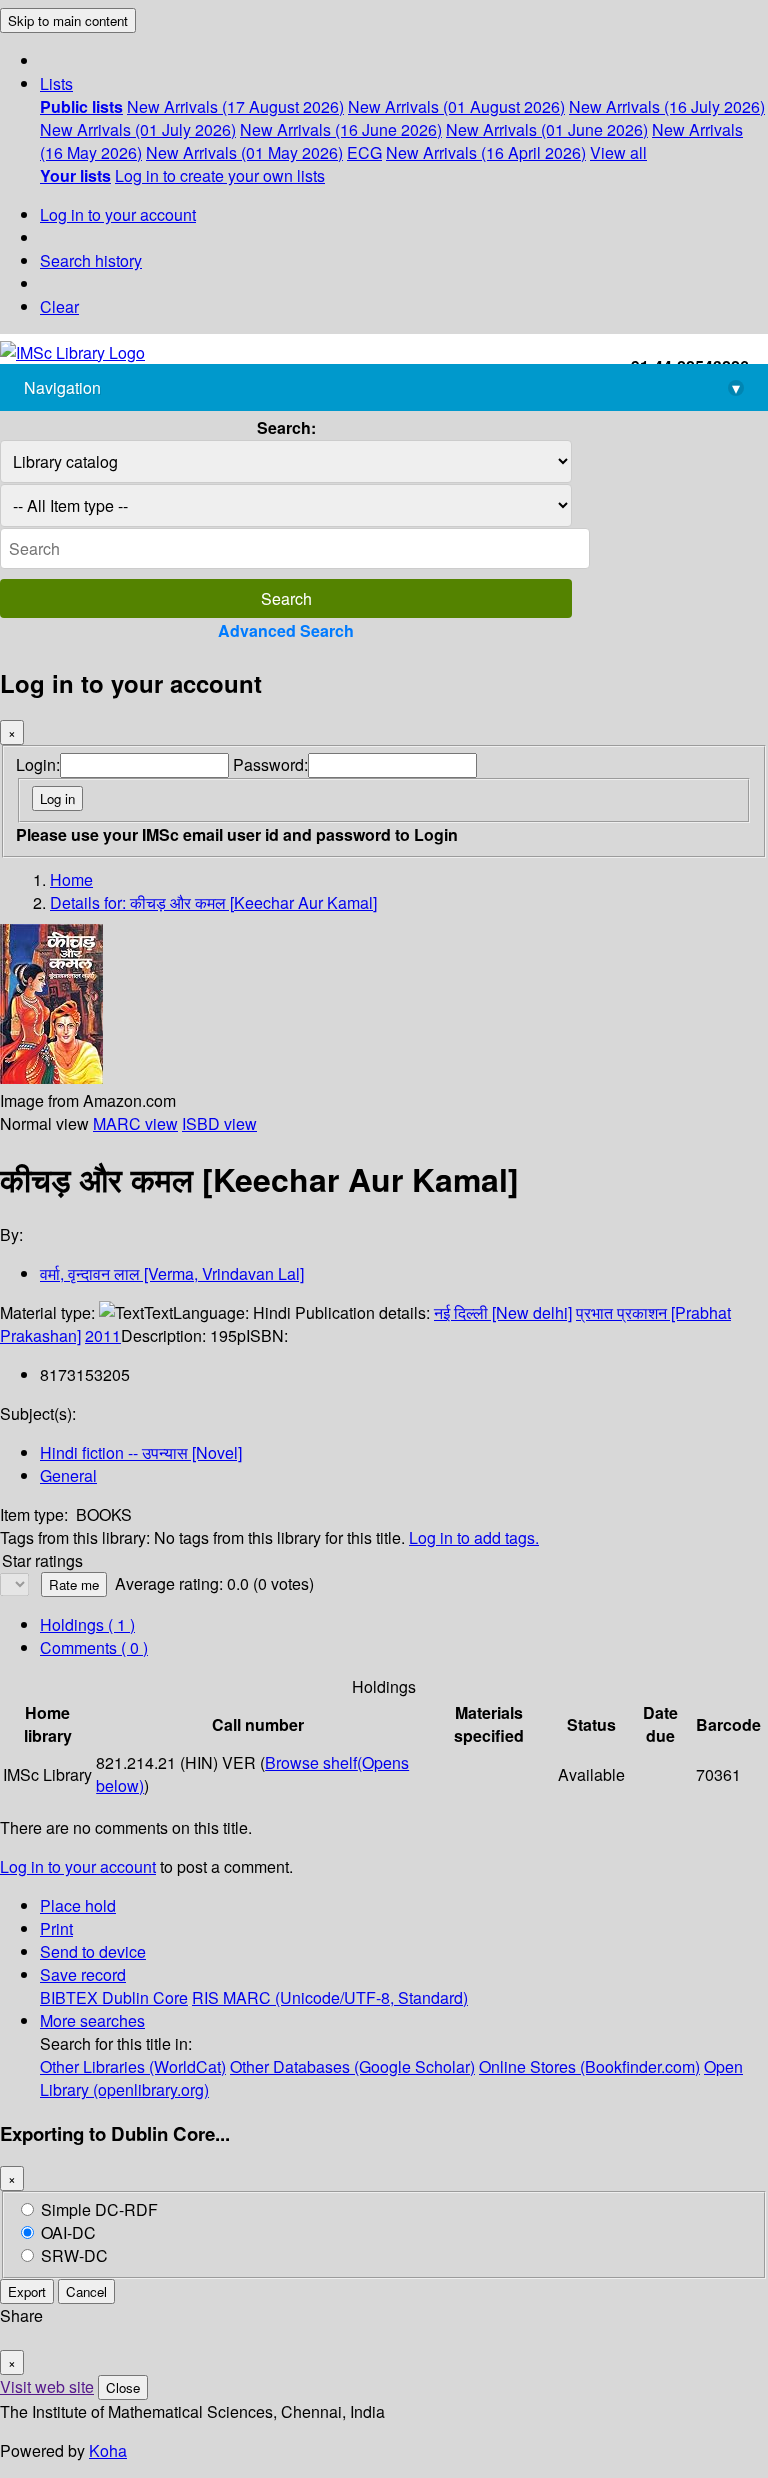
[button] (56, 83)
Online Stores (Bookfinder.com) (589, 2066)
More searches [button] (92, 2020)
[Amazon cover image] (51, 1077)
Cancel (86, 2291)
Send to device (93, 1951)
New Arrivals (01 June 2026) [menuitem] (547, 129)
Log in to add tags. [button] (474, 1537)
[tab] (94, 1647)
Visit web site (47, 2386)
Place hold (78, 1905)
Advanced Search (286, 630)
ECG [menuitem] (364, 152)
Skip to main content (68, 20)
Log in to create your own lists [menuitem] (220, 175)
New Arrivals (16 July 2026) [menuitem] (667, 106)
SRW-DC (74, 2255)
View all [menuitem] (618, 152)
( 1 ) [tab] (87, 1624)
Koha (108, 2450)
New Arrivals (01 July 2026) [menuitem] (138, 129)
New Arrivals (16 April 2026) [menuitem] (486, 152)
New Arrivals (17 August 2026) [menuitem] (235, 106)
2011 (103, 1335)
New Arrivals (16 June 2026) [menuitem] (341, 129)
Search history (91, 260)
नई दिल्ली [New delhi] (503, 1312)
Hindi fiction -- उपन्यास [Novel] (141, 1452)
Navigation (382, 387)
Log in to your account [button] (78, 1866)
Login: (38, 764)
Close (123, 2387)
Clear (59, 306)
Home (71, 879)
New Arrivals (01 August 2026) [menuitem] (456, 106)
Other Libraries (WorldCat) (133, 2066)
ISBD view (219, 1123)
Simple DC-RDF (99, 2209)
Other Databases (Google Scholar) (352, 2066)
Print (56, 1928)
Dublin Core (145, 1997)
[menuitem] (81, 106)
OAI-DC (68, 2232)
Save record (83, 1974)
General (68, 1475)
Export (27, 2291)
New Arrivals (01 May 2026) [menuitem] (244, 152)
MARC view (135, 1123)
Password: (270, 764)
